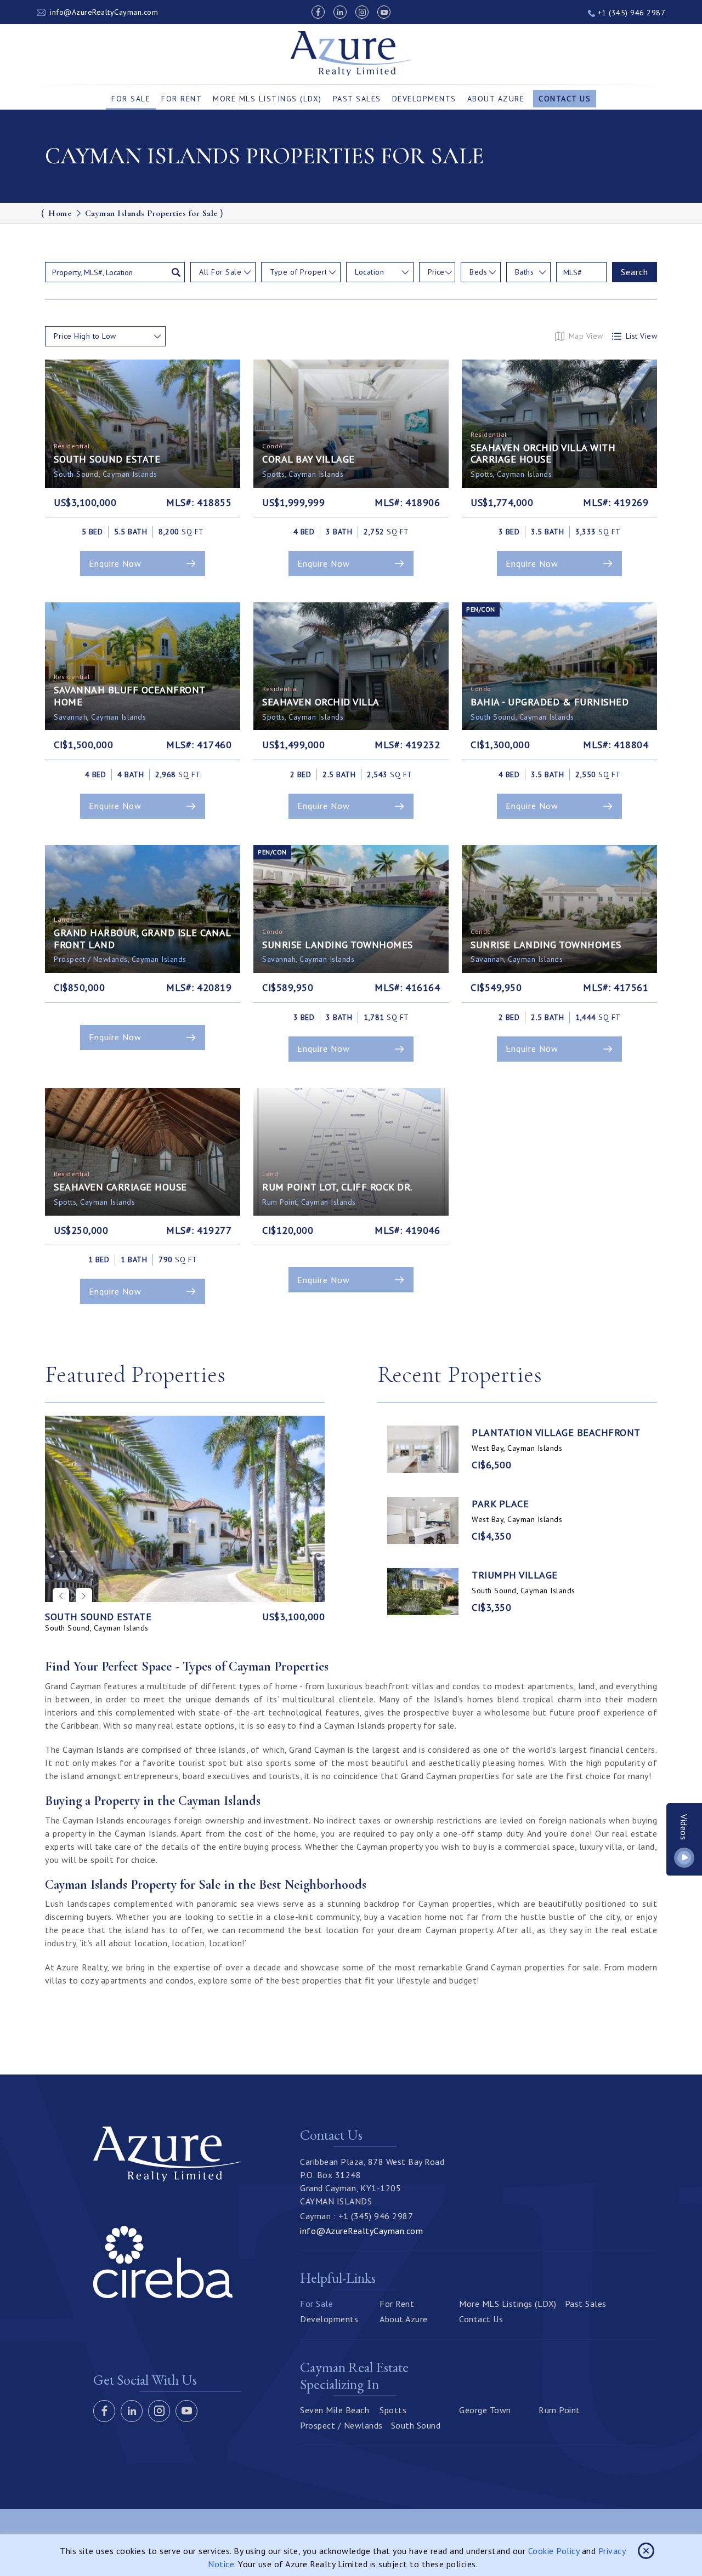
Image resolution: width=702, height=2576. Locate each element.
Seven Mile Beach (335, 2410)
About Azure (496, 99)
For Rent (182, 99)
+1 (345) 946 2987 (630, 13)
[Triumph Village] (423, 1592)
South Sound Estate (98, 1617)
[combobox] (223, 272)
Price (436, 272)
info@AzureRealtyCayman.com (104, 12)
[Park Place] (423, 1520)
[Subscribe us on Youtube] (384, 12)
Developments (424, 99)
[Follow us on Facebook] (318, 12)
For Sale (131, 99)
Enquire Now (115, 563)
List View (642, 336)
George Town (485, 2410)
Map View (586, 336)
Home (60, 213)
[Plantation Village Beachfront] (423, 1449)
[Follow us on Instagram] (362, 12)
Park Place (500, 1504)
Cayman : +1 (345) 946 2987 (356, 2216)
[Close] (646, 2551)
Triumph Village (515, 1575)
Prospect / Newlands (341, 2425)
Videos (684, 1827)
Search (635, 272)
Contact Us (565, 99)
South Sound (416, 2425)
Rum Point (559, 2410)
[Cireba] (163, 2295)
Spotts (393, 2410)
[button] (84, 1596)
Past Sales (357, 99)
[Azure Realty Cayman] (351, 54)
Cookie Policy (554, 2551)
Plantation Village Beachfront (556, 1433)
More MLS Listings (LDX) (267, 99)
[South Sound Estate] (185, 1509)
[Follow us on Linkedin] (340, 12)
